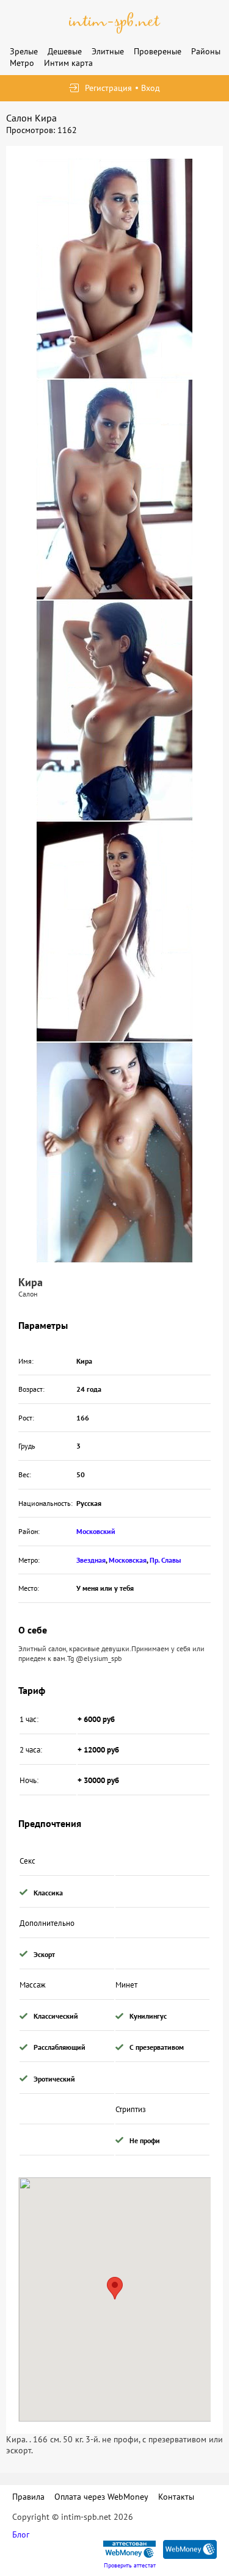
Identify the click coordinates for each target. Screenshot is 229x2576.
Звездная (91, 1560)
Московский (96, 1531)
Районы (206, 51)
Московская (128, 1560)
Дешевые (65, 51)
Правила (28, 2497)
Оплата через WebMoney (101, 2497)
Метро (22, 63)
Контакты (176, 2497)
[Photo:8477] (114, 1152)
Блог (21, 2534)
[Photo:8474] (114, 490)
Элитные (108, 51)
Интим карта (68, 63)
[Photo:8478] (114, 269)
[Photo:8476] (114, 932)
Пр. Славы (165, 1560)
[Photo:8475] (114, 711)
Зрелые (24, 51)
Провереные (158, 51)
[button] (115, 2288)
